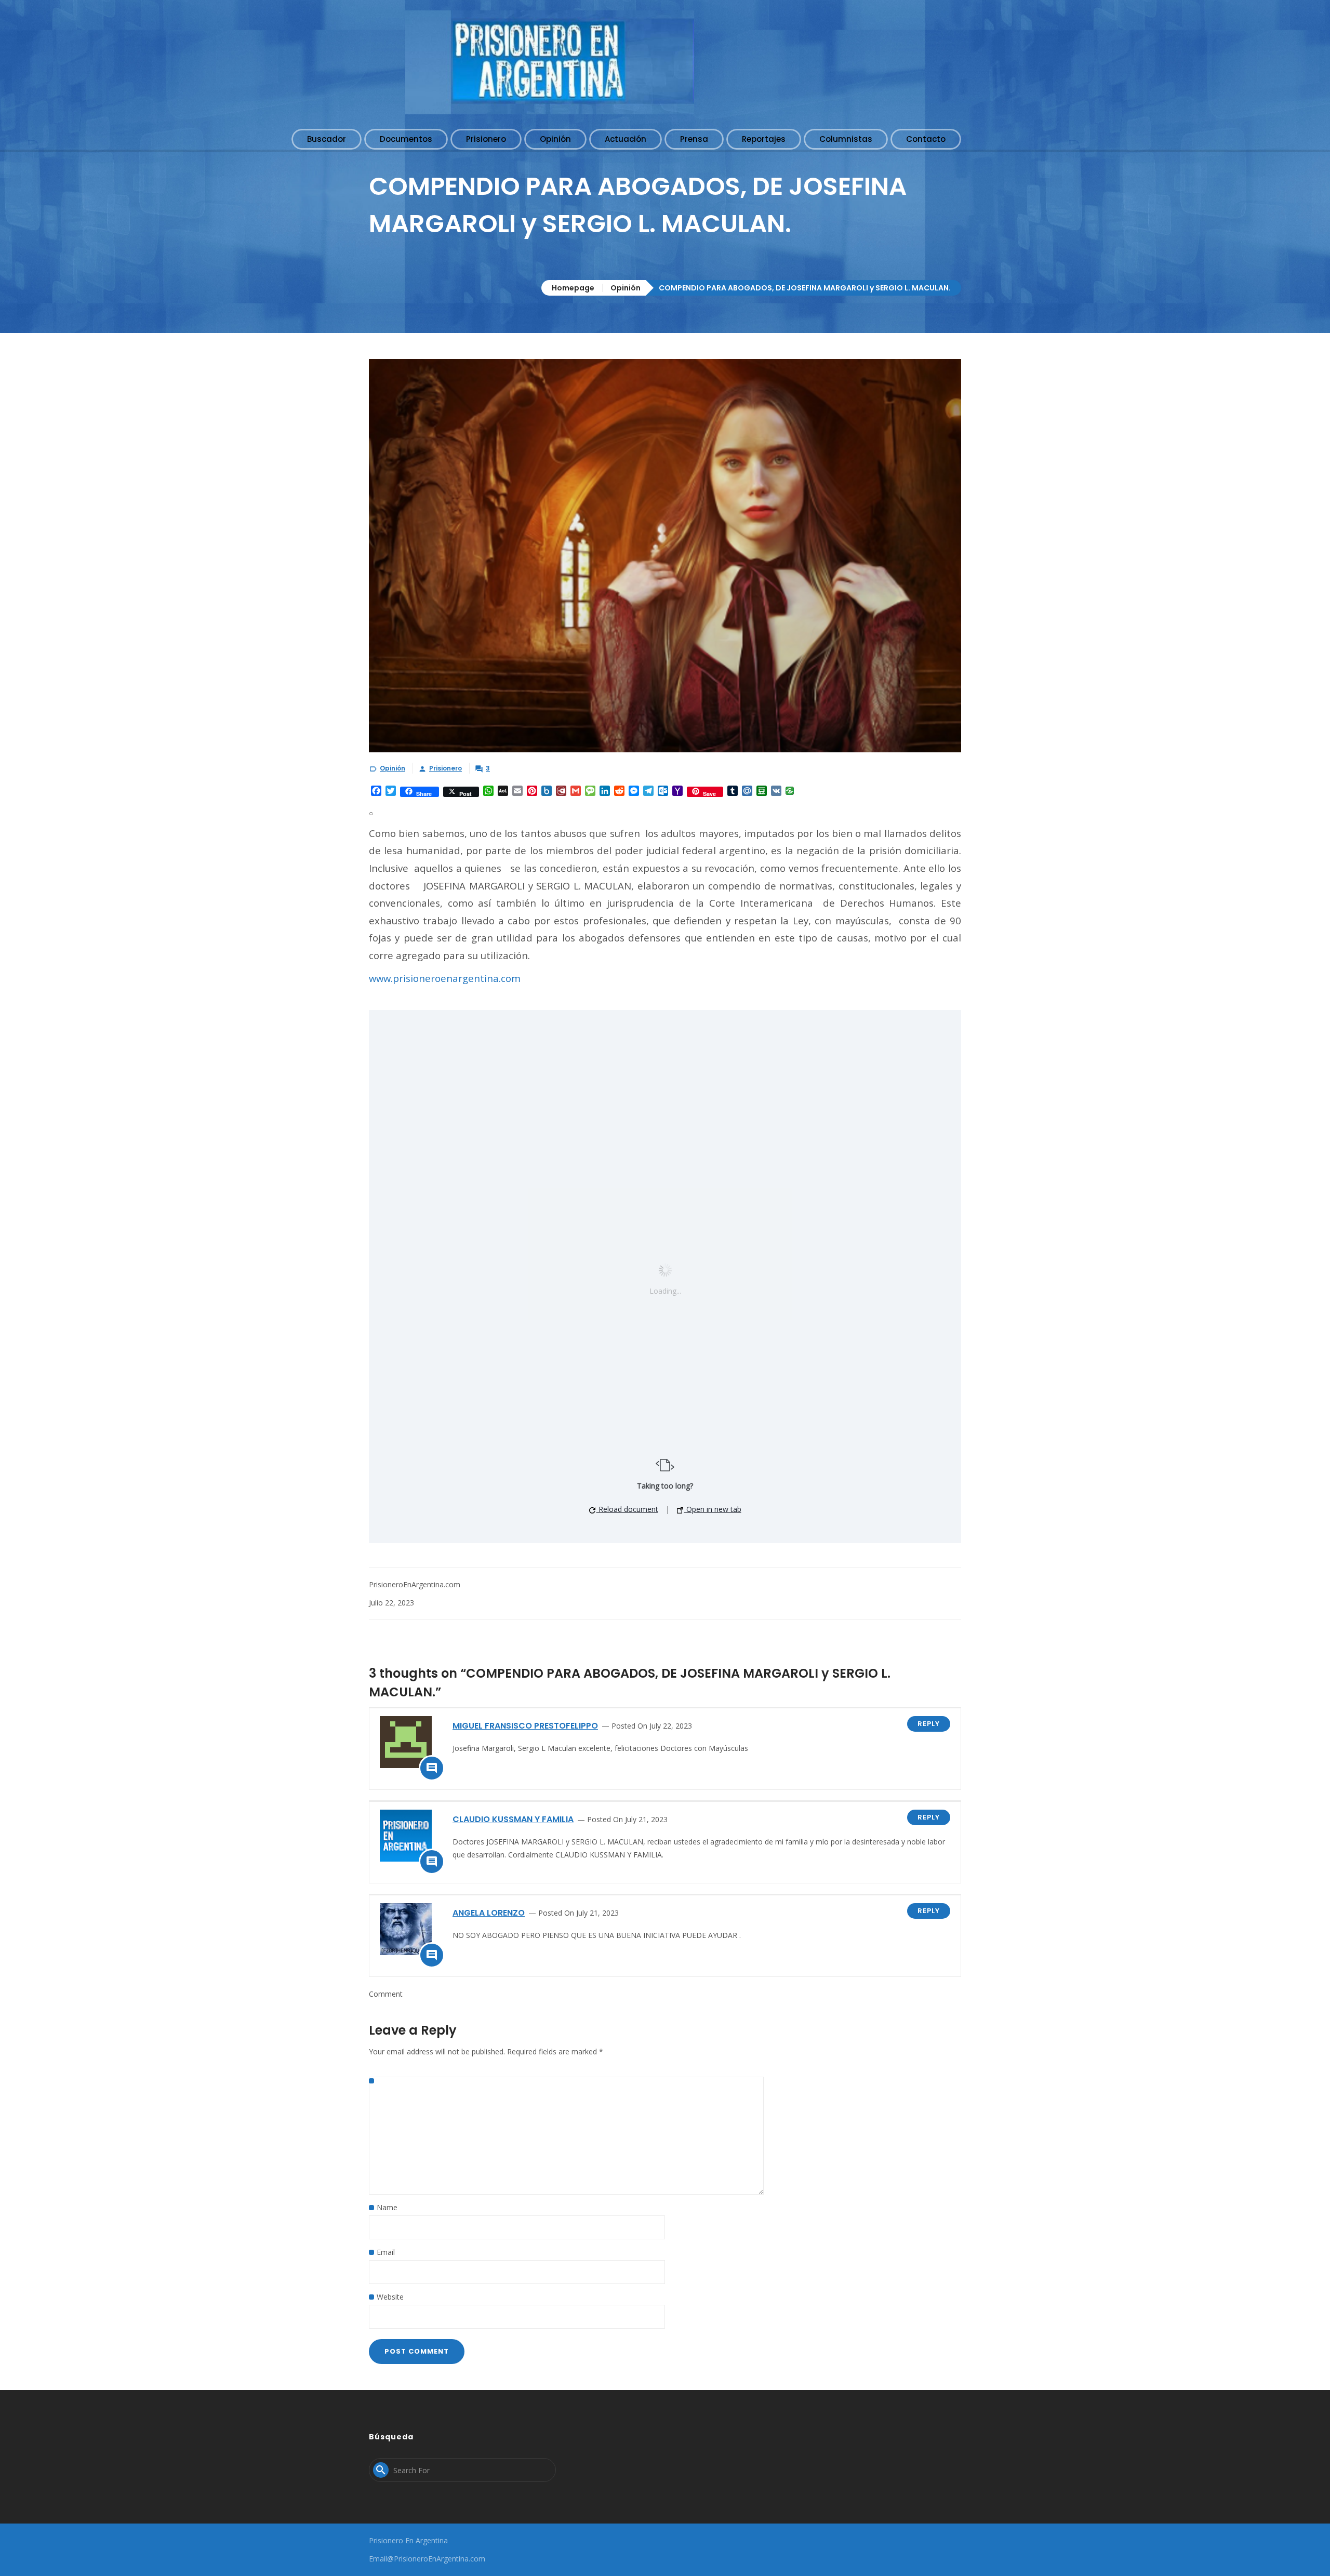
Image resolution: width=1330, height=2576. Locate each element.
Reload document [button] (627, 1509)
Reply (929, 1724)
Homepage (573, 288)
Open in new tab (713, 1509)
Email (386, 2252)
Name (387, 2207)
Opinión (626, 288)
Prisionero (445, 768)
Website (390, 2297)
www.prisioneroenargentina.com (445, 978)
